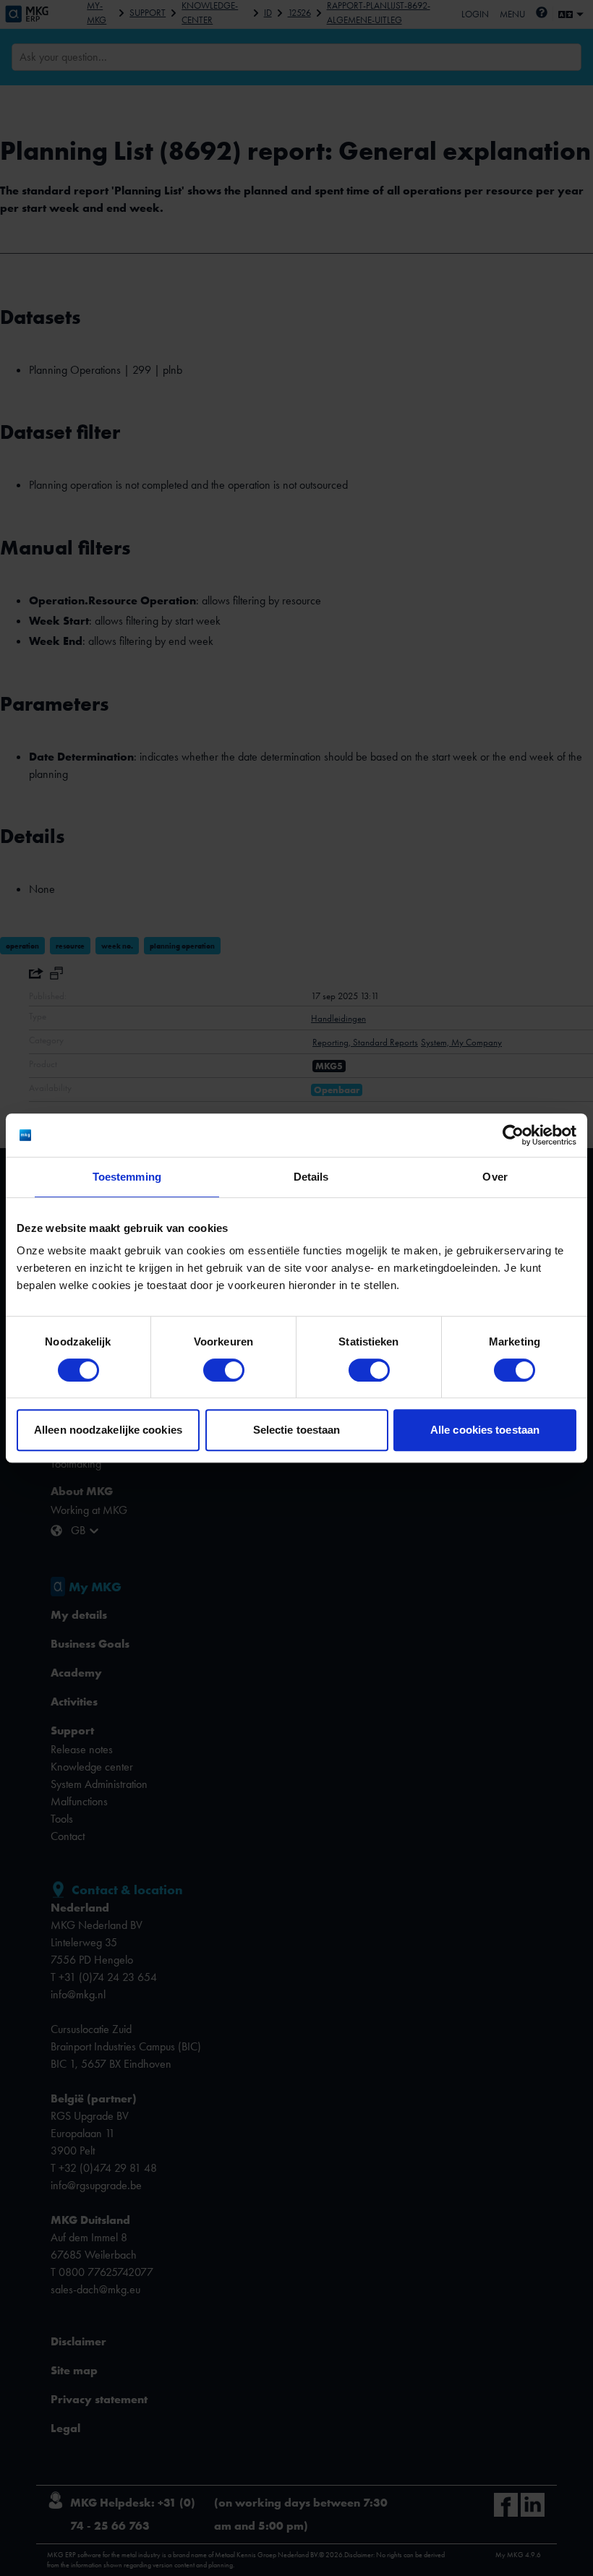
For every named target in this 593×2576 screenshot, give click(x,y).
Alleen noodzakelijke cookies (108, 1430)
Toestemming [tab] (127, 1177)
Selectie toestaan (297, 1430)
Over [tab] (495, 1177)
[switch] (224, 1370)
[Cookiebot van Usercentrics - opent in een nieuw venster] (513, 1135)
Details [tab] (311, 1177)
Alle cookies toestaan (485, 1430)
